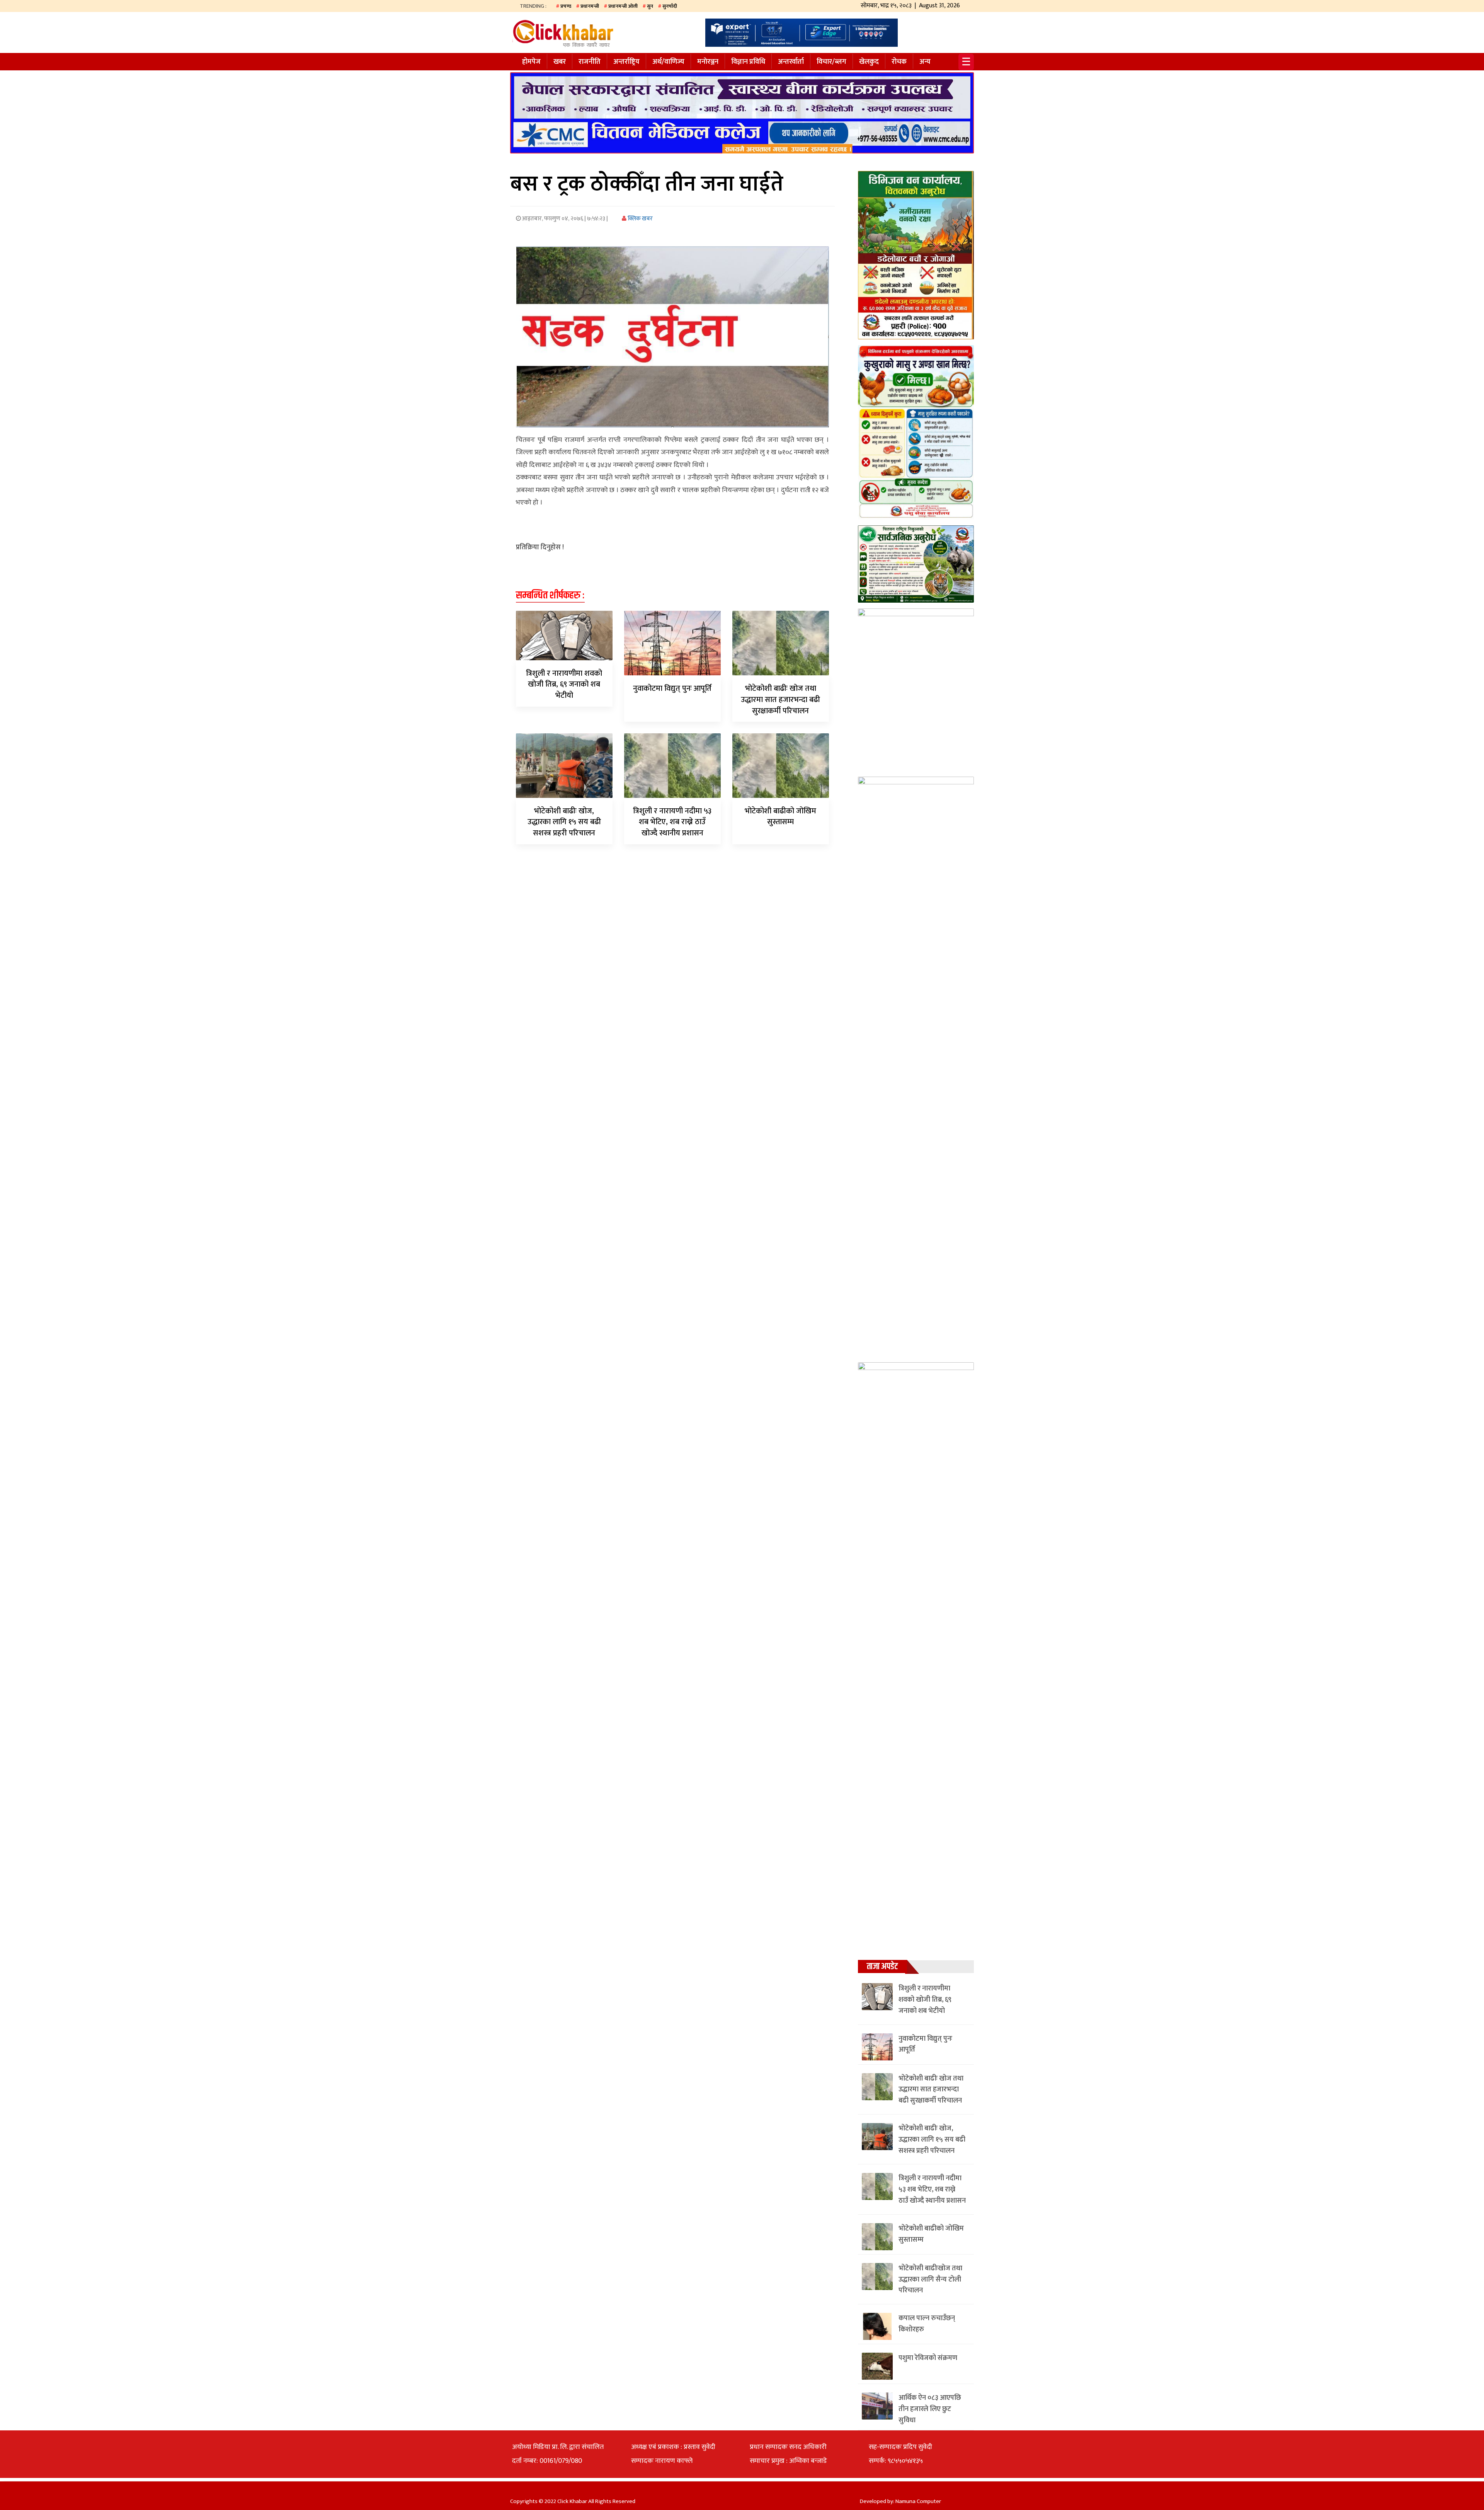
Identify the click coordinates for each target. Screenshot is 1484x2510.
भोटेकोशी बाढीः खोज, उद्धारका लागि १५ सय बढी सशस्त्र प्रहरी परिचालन (564, 822)
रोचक (899, 62)
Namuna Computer (918, 2501)
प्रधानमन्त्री (590, 6)
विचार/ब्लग (831, 62)
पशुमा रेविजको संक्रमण (928, 2358)
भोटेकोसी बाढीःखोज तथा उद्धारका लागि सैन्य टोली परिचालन (930, 2280)
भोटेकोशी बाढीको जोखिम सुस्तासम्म (780, 817)
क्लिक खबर (640, 219)
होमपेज (531, 62)
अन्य (925, 62)
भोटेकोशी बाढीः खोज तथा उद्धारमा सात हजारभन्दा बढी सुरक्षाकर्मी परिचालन (780, 700)
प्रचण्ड (566, 6)
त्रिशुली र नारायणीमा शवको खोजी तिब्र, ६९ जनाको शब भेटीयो (564, 685)
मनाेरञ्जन (708, 62)
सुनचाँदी (670, 6)
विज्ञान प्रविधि (748, 62)
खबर (560, 62)
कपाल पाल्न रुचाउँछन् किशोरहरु (927, 2324)
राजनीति (590, 62)
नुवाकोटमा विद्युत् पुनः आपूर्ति (672, 688)
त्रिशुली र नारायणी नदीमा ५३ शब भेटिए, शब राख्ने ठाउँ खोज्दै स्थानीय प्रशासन (672, 822)
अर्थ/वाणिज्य (668, 62)
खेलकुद (869, 62)
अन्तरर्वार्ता (791, 62)
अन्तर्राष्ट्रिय (626, 62)
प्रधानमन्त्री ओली (623, 6)
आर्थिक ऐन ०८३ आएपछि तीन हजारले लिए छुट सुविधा (930, 2409)
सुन (650, 6)
